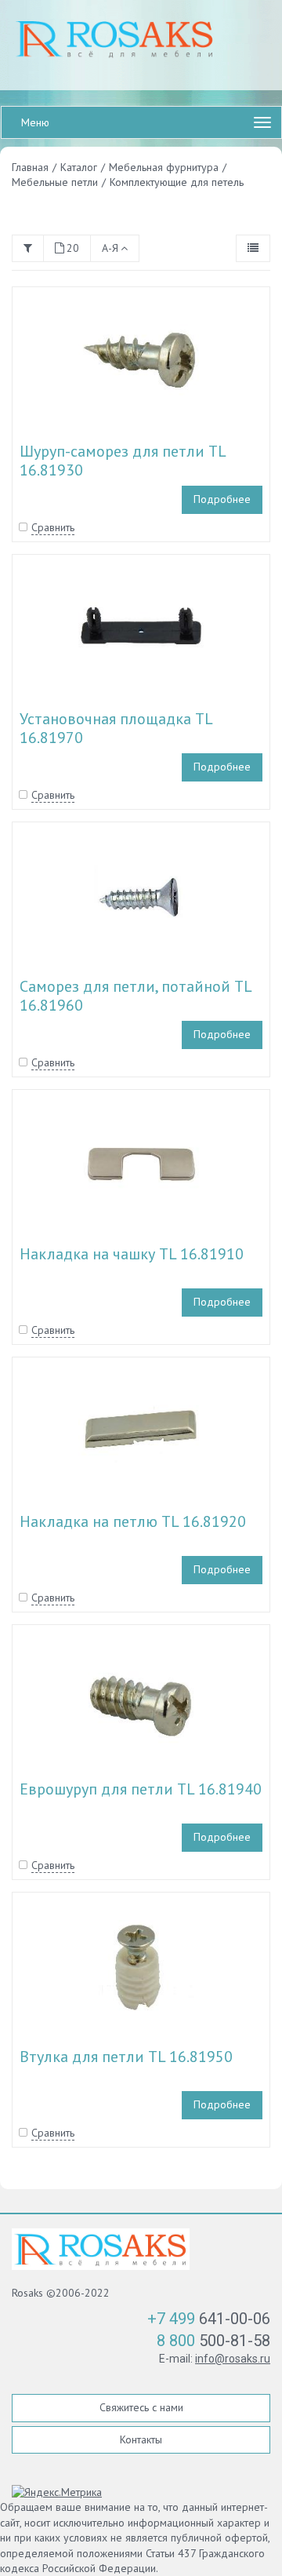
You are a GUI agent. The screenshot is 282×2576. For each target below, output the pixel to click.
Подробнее (222, 499)
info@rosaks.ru (233, 2359)
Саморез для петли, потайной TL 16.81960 (136, 996)
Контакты (141, 2439)
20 (73, 248)
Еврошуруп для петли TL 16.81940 (141, 1789)
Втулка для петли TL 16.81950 (126, 2057)
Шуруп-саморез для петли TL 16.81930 (123, 461)
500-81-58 (213, 2341)
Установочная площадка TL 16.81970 (116, 728)
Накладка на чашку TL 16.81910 (132, 1254)
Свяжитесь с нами (141, 2407)
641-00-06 (209, 2319)
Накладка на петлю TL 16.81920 (133, 1521)
